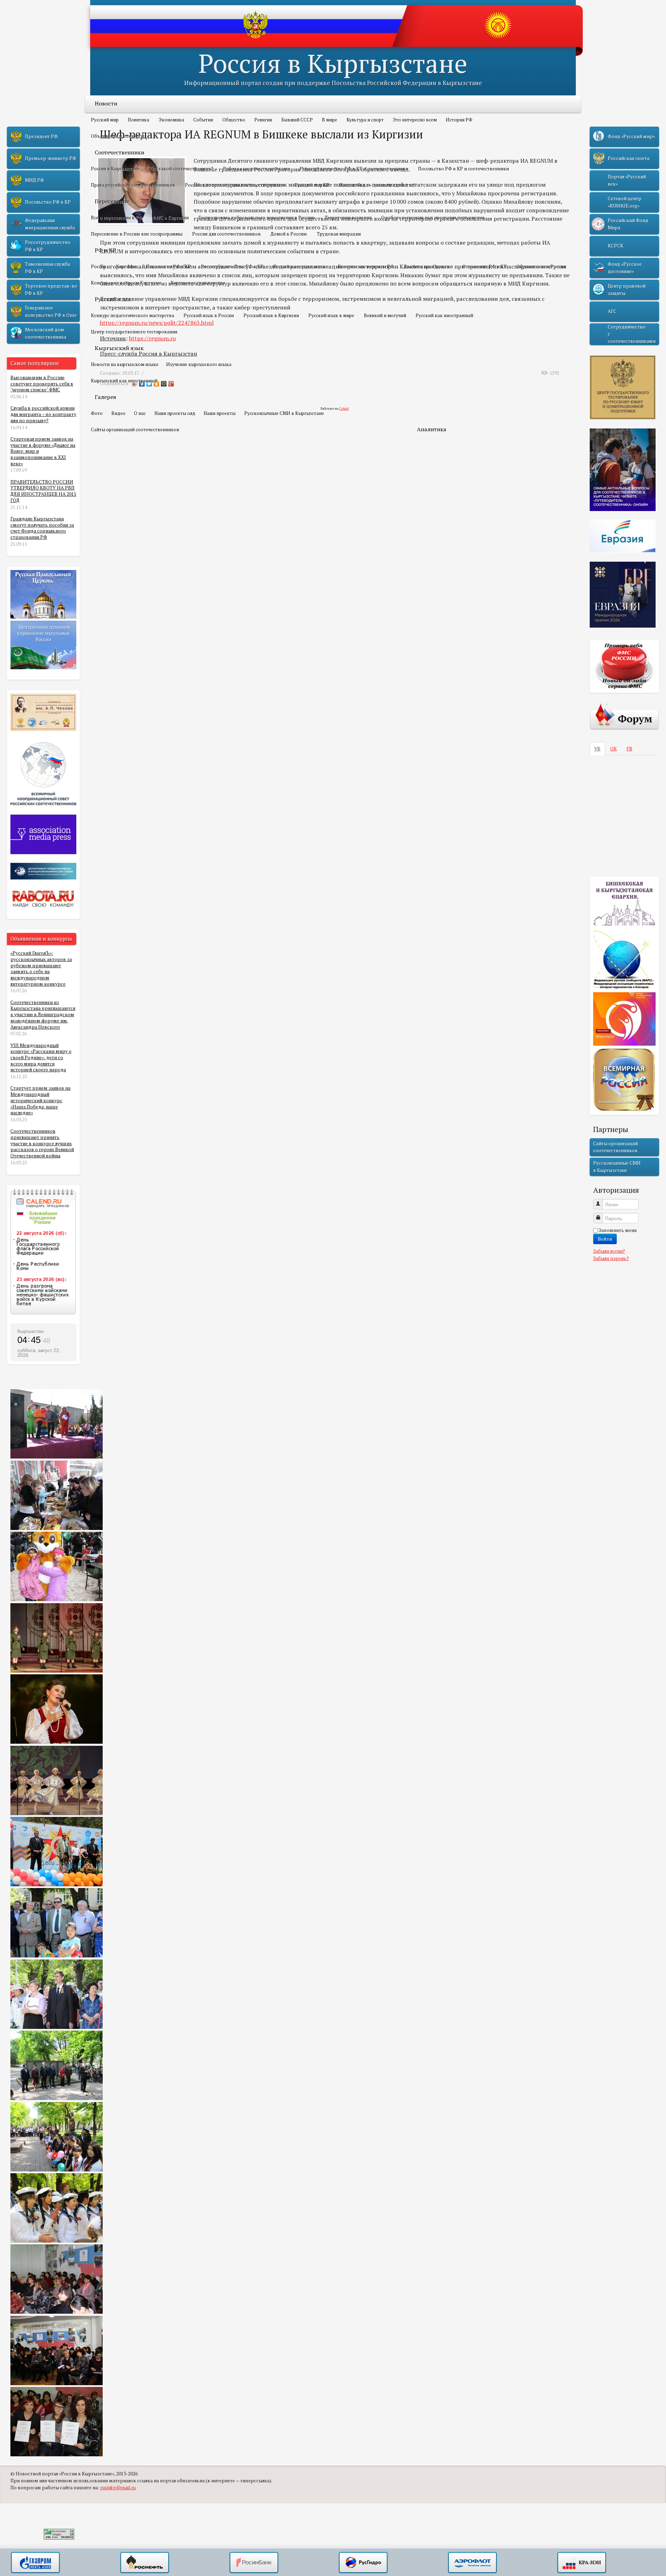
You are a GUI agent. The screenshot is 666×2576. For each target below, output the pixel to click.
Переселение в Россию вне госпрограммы (137, 234)
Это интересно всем (415, 120)
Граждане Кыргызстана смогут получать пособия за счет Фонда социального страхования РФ (42, 528)
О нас (140, 413)
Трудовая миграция (339, 234)
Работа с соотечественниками (257, 169)
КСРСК (616, 246)
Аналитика (432, 429)
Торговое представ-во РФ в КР (51, 289)
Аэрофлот (472, 2563)
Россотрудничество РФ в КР (232, 266)
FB (629, 749)
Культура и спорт (365, 120)
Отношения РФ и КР (485, 266)
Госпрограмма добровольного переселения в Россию (257, 218)
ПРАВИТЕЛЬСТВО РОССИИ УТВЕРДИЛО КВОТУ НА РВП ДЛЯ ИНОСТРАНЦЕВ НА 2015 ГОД (43, 491)
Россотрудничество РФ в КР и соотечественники (354, 169)
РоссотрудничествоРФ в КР (48, 246)
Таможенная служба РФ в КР (48, 267)
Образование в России (541, 266)
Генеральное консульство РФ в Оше (51, 311)
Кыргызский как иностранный (124, 381)
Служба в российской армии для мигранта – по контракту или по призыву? (43, 414)
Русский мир (105, 120)
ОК (613, 749)
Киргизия (126, 266)
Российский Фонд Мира (628, 224)
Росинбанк (254, 2563)
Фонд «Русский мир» (631, 136)
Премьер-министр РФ (51, 158)
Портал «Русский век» (627, 180)
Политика (138, 120)
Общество (234, 120)
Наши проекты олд (175, 413)
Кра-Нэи (582, 2563)
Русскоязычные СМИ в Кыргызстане (284, 413)
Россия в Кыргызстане (333, 63)
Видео (118, 413)
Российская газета (629, 158)
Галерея (105, 397)
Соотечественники (119, 152)
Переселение (112, 201)
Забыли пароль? (611, 1258)
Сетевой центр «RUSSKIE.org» (625, 202)
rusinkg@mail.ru (118, 2488)
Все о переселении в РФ (117, 218)
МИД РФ (35, 180)
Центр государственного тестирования (134, 332)
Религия (263, 120)
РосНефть (145, 2563)
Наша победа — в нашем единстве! (377, 185)
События (203, 120)
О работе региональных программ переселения (433, 218)
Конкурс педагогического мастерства (133, 315)
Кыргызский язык (119, 348)
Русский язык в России (209, 315)
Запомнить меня (618, 1230)
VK (597, 749)
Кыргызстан (31, 1331)
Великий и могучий (385, 315)
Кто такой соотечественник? (181, 169)
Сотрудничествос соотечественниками (632, 334)
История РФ (459, 120)
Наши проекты (220, 413)
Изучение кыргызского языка (199, 364)
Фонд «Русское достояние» (625, 267)
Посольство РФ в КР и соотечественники (463, 169)
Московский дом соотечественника (46, 333)
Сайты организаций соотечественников (135, 430)
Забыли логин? (609, 1251)
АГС (612, 311)
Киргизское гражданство (198, 283)
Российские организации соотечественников (235, 185)
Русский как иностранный (444, 315)
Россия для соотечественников (227, 234)
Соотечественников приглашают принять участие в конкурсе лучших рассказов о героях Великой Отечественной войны (42, 1143)
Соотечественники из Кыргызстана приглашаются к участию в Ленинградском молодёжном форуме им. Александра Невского (43, 1015)
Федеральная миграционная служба (50, 224)
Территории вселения (348, 218)
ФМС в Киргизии (170, 218)
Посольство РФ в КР (169, 266)
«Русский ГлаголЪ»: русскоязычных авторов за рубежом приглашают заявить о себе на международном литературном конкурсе (41, 968)
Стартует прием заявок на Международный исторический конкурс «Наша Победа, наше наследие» (40, 1100)
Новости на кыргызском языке (125, 364)
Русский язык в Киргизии (271, 315)
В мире (330, 120)
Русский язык (113, 299)
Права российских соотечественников (133, 185)
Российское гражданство (301, 266)
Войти (605, 1239)
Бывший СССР (297, 120)
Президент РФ (41, 136)
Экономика (171, 120)
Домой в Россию (289, 234)
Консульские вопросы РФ (366, 266)
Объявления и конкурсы (118, 136)
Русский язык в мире (331, 315)
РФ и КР (105, 250)
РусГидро (363, 2563)
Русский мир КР (312, 185)
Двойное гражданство (428, 266)
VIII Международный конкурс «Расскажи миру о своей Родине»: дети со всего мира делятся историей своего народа (41, 1058)
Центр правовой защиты (627, 289)
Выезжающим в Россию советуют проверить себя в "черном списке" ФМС (42, 384)
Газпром (35, 2563)
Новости (106, 103)
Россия (99, 266)
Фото (97, 413)
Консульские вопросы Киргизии (126, 283)
